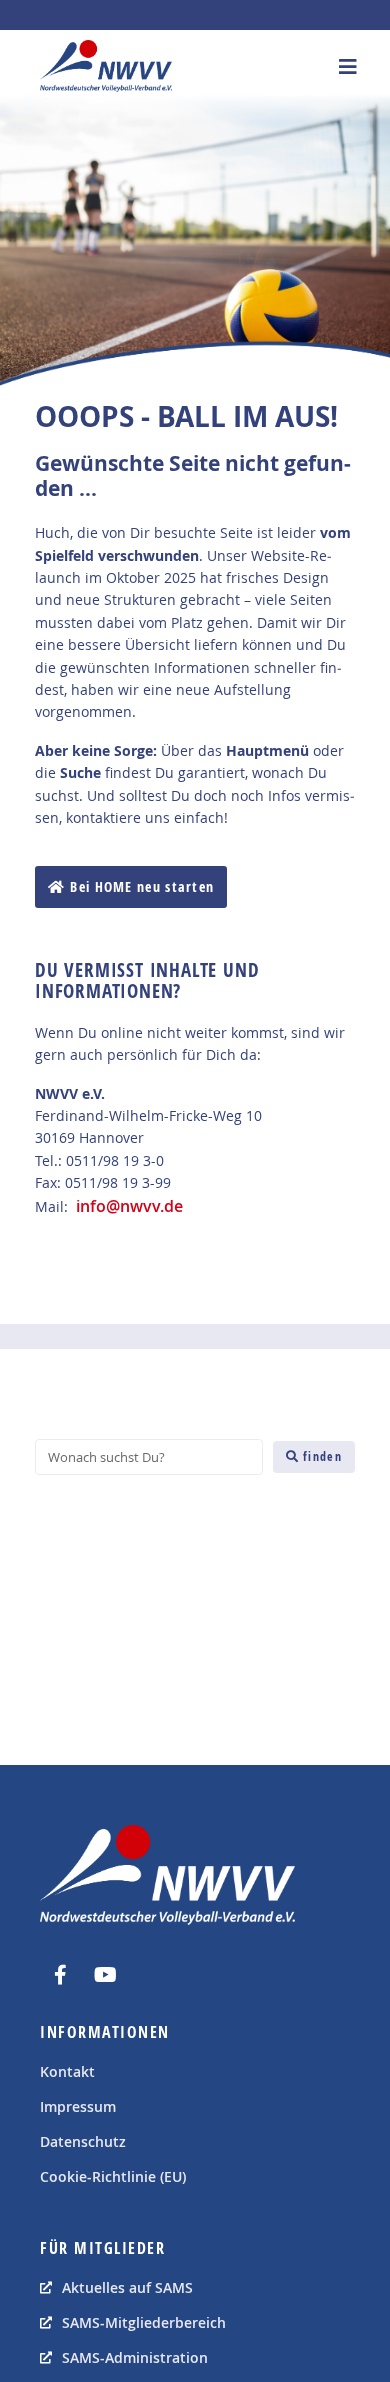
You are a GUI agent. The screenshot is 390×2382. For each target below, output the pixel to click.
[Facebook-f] (60, 1975)
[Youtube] (105, 1975)
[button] (347, 66)
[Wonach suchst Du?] (149, 1457)
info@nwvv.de (129, 1206)
